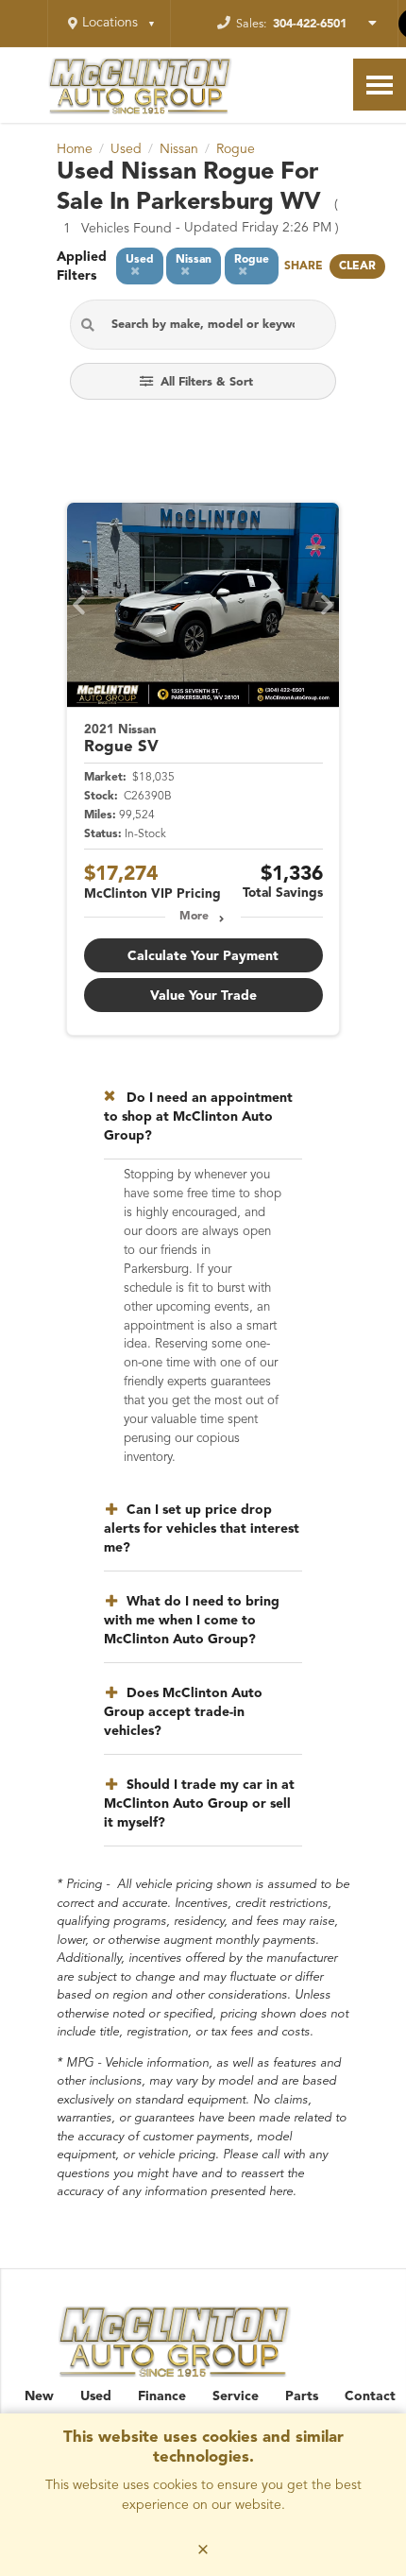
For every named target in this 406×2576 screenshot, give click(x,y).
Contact (370, 2396)
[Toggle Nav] (380, 85)
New (39, 2396)
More (194, 917)
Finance (162, 2396)
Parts (302, 2396)
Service (236, 2396)
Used (96, 2396)
